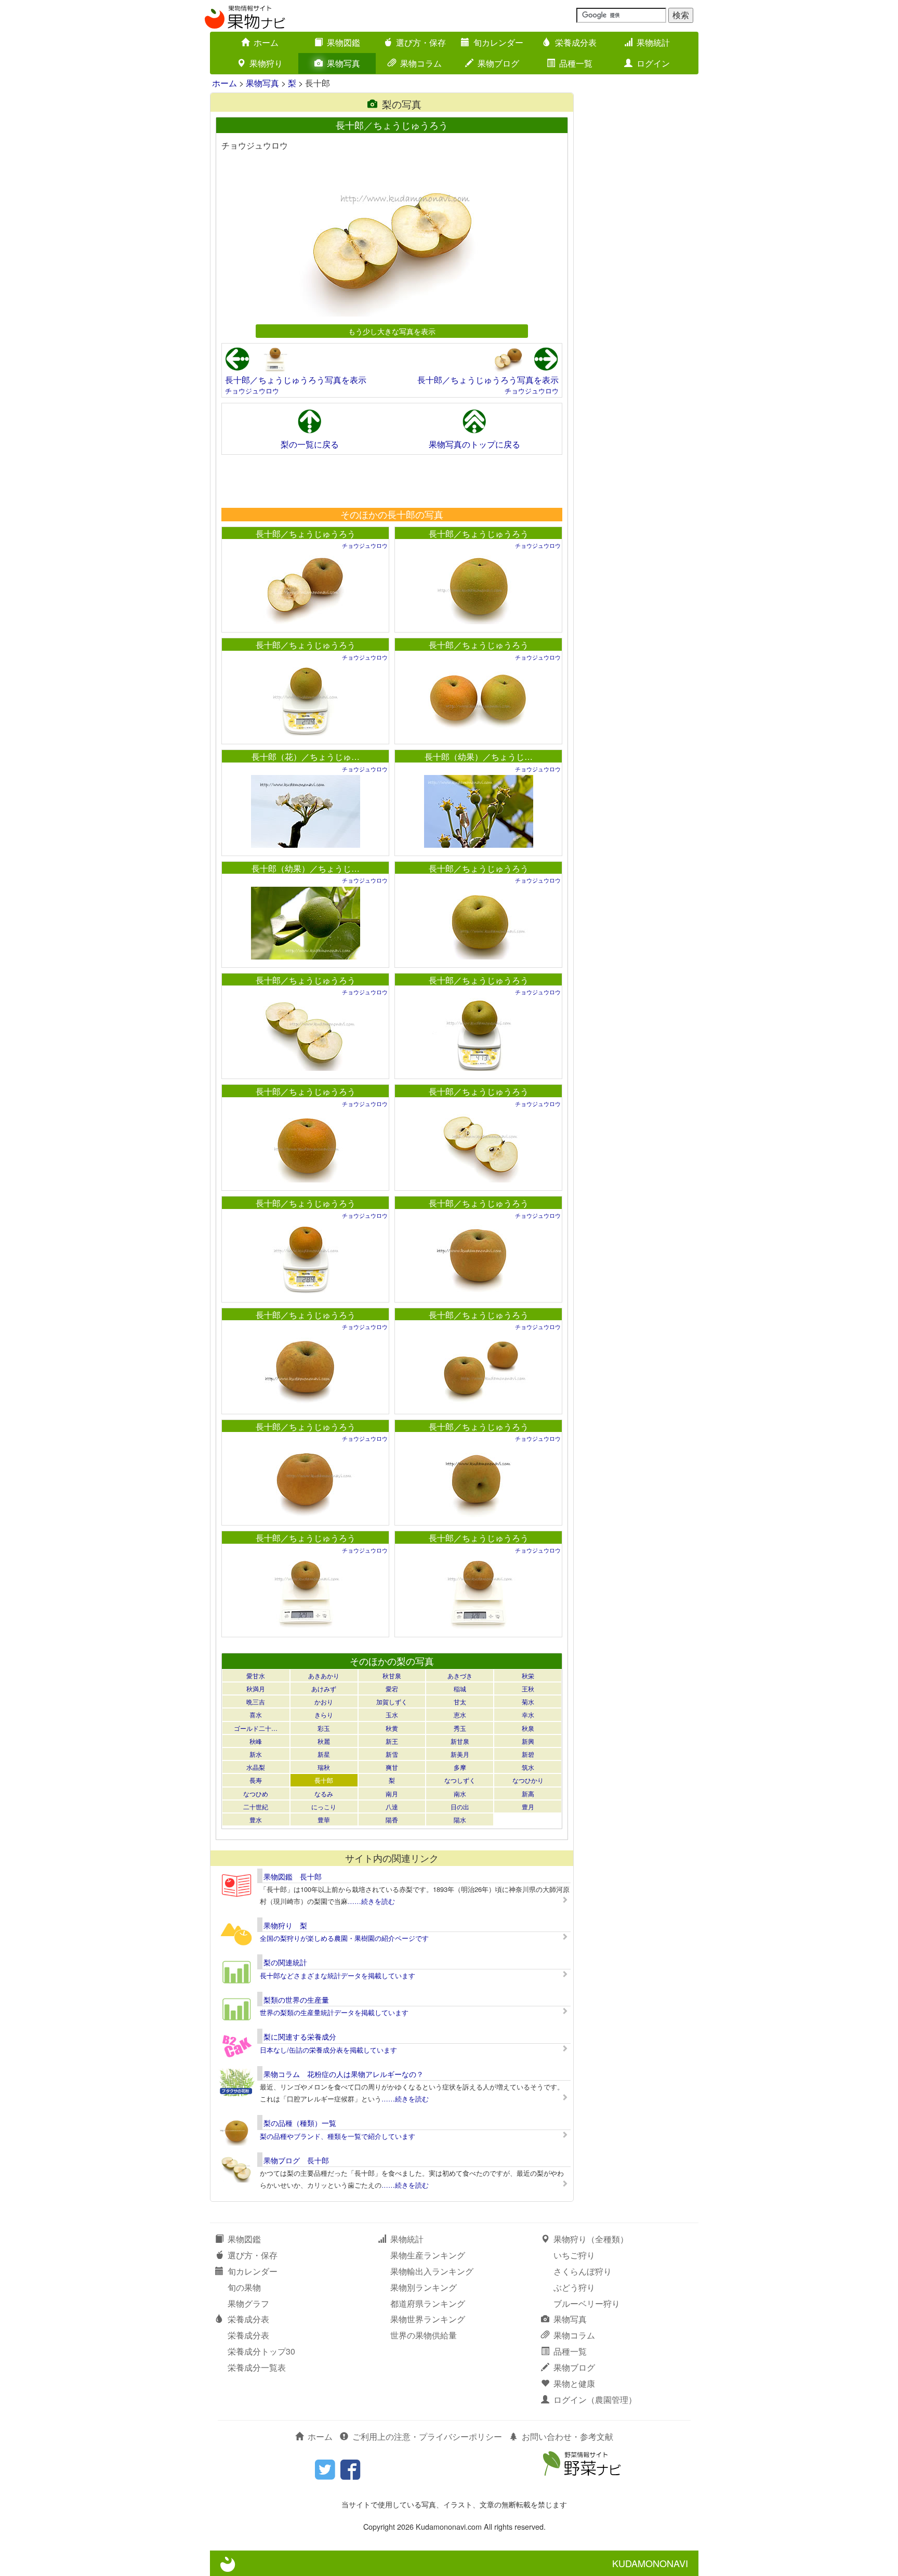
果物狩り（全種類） (591, 2239)
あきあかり (324, 1675)
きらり (324, 1714)
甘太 (460, 1701)
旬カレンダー (498, 42)
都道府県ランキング (428, 2303)
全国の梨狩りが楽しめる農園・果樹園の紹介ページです (344, 1938)
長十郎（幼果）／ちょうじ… (479, 757)
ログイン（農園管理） (595, 2400)
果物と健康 (574, 2383)
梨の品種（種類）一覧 (300, 2123)
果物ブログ (498, 63)
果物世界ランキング (428, 2319)
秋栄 (528, 1675)
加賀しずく (392, 1701)
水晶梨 (256, 1767)
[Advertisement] (391, 481)
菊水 (528, 1701)
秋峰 (256, 1741)
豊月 (528, 1806)
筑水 (528, 1767)
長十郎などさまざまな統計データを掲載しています (338, 1975)
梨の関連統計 (285, 1962)
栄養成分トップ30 (261, 2351)
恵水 (460, 1714)
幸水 (528, 1714)
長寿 (256, 1780)
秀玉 (460, 1728)
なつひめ (256, 1793)
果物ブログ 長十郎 (296, 2160)
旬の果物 (244, 2287)
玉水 (392, 1714)
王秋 (528, 1688)
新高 (528, 1793)
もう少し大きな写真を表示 (392, 331)
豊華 (324, 1819)
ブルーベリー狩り (587, 2303)
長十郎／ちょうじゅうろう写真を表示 (296, 380)
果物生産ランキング (428, 2255)
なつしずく (460, 1780)
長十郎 (324, 1780)
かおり (324, 1701)
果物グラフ (248, 2303)
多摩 (460, 1767)
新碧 (528, 1754)
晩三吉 (256, 1701)
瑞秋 (324, 1767)
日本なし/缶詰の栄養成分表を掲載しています (328, 2050)
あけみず (324, 1688)
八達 (392, 1806)
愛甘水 (256, 1675)
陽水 (460, 1819)
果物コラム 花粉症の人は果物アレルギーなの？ (344, 2074)
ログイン (653, 63)
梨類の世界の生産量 (296, 2000)
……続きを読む (371, 1901)
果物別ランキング (424, 2287)
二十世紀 (256, 1806)
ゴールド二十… (256, 1728)
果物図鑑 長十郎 (293, 1876)
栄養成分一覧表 (257, 2367)
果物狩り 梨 (285, 1925)
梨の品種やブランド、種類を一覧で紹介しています (338, 2136)
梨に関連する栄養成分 (300, 2036)
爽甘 (392, 1767)
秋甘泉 (392, 1675)
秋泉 (528, 1728)
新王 (392, 1741)
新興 (528, 1741)
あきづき (460, 1675)
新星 (324, 1754)
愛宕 (392, 1688)
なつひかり (528, 1780)
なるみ (324, 1793)
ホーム (266, 42)
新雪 (392, 1754)
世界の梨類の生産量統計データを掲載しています (334, 2012)
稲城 (460, 1688)
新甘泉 (460, 1741)
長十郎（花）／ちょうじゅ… (306, 757)
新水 (256, 1754)
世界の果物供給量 (424, 2335)
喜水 (256, 1714)
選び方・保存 (421, 42)
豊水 (256, 1819)
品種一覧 (576, 63)
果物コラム (421, 63)
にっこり (324, 1806)
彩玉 (324, 1728)
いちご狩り (574, 2255)
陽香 (392, 1819)
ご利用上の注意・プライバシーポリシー (427, 2436)
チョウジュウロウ (252, 391)
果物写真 (344, 63)
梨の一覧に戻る (310, 444)
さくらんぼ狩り (583, 2271)
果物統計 (653, 42)
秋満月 (256, 1688)
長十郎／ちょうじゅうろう (306, 534)
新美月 (460, 1754)
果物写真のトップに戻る (474, 444)
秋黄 (392, 1728)
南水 (460, 1793)
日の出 (460, 1806)
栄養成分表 (576, 42)
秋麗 (324, 1741)
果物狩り (266, 63)
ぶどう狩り (574, 2287)
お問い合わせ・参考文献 (567, 2436)
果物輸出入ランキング (432, 2271)
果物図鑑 (344, 42)
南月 (392, 1793)
